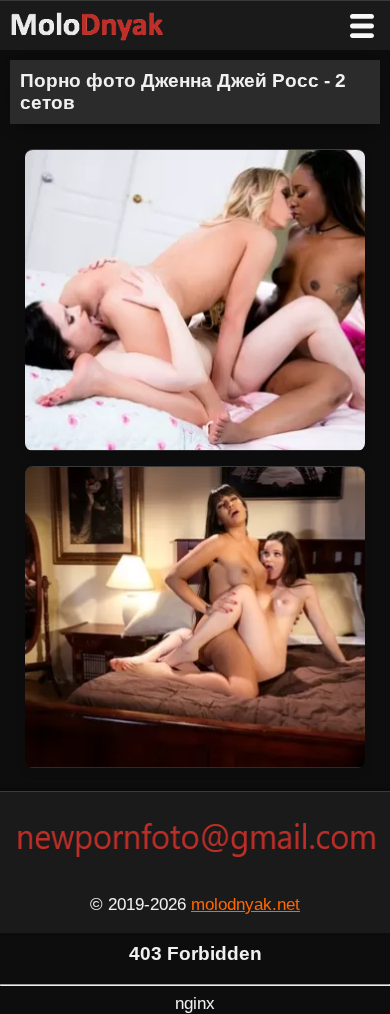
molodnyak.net (245, 904)
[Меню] (362, 25)
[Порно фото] (102, 25)
